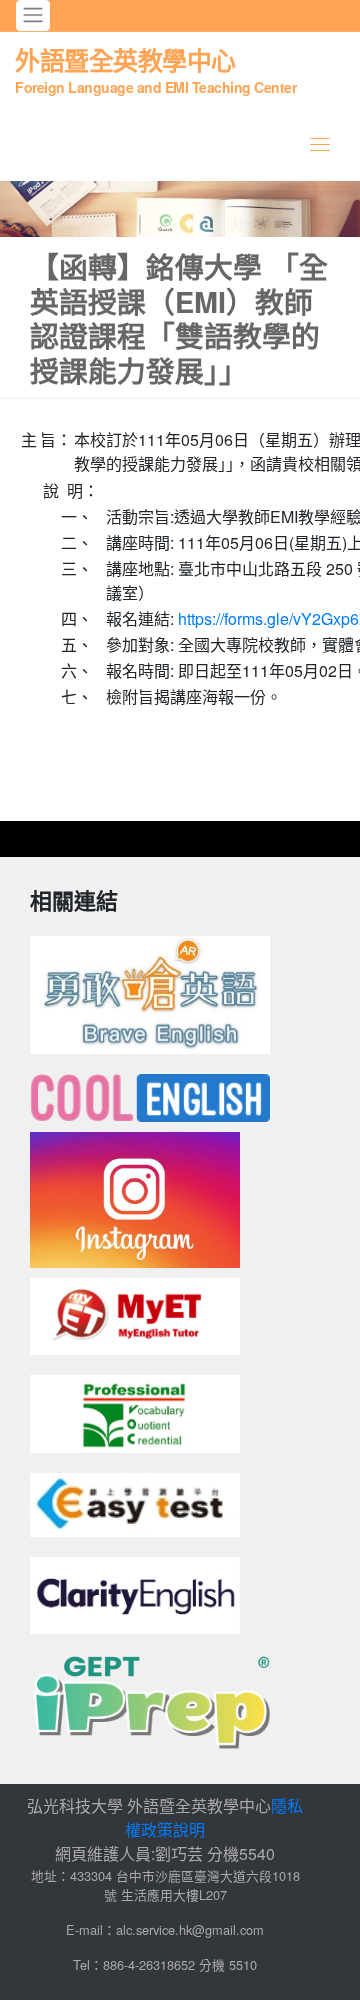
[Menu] (320, 143)
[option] (180, 209)
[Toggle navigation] (33, 15)
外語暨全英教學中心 (155, 69)
